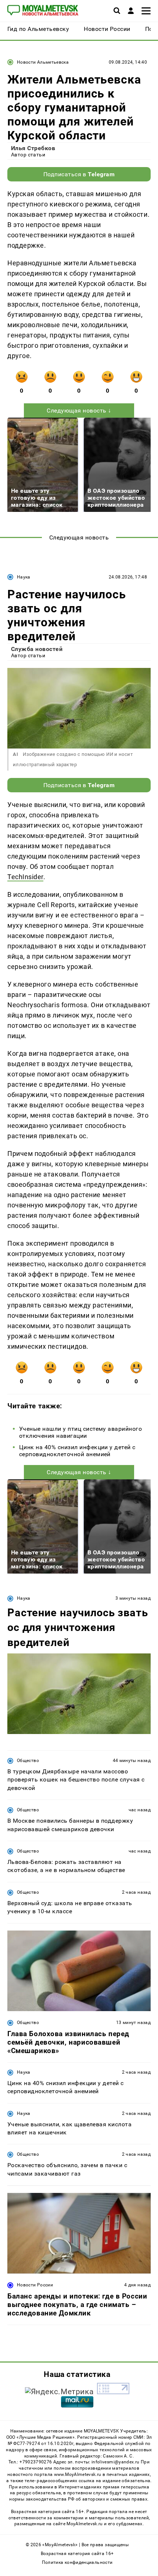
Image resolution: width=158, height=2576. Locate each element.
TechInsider (25, 877)
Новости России (35, 2285)
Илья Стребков (33, 148)
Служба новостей (37, 649)
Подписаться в (79, 174)
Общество (28, 1761)
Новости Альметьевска (43, 62)
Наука (24, 577)
